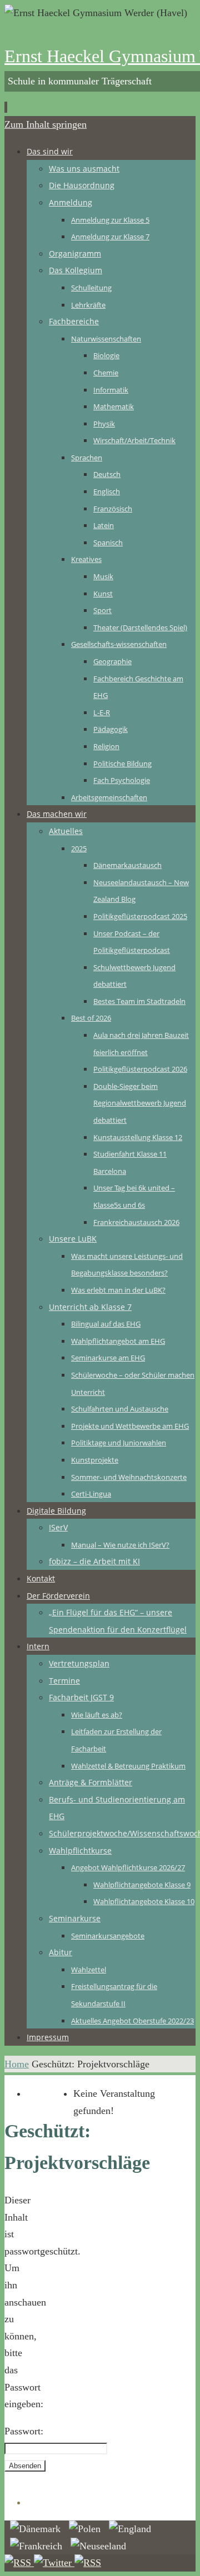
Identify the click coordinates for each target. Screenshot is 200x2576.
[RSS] (19, 2563)
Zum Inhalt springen (46, 124)
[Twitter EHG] (54, 2563)
